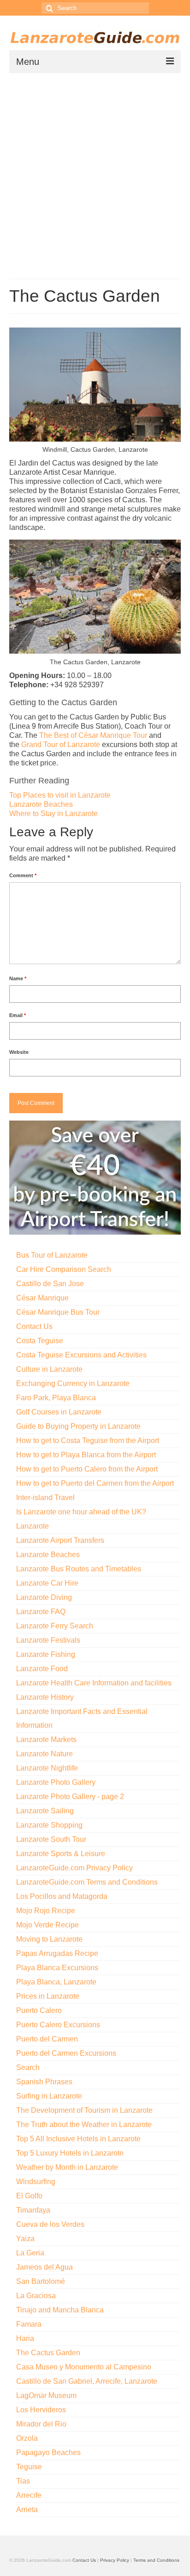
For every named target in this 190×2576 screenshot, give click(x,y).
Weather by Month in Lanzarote (67, 2167)
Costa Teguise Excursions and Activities (81, 1355)
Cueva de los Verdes (50, 2224)
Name (18, 978)
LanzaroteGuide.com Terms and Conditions (87, 1882)
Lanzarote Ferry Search (55, 1626)
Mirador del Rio (41, 2424)
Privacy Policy (115, 2560)
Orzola (27, 2438)
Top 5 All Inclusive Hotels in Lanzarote (78, 2139)
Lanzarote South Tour (51, 1839)
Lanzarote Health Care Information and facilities (94, 1683)
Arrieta (27, 2510)
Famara (29, 2324)
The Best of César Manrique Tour (93, 735)
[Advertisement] (95, 172)
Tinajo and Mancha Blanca (60, 2310)
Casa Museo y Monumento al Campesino (84, 2367)
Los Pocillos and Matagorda (62, 1896)
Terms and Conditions (156, 2560)
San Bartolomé (41, 2281)
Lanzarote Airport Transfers (60, 1540)
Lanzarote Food (42, 1669)
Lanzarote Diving (44, 1597)
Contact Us (34, 1326)
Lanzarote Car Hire (47, 1583)
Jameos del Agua (45, 2267)
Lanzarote (33, 1526)
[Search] (48, 8)
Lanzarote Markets (46, 1739)
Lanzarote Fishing (46, 1654)
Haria (25, 2338)
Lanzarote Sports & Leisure (61, 1854)
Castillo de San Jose (50, 1284)
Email (18, 1015)
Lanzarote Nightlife (47, 1768)
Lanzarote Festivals (48, 1640)
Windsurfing (36, 2182)
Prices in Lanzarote (48, 1996)
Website (19, 1052)
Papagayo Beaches (48, 2452)
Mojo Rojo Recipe (46, 1911)
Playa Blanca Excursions (57, 1968)
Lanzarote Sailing (45, 1811)
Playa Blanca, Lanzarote (56, 1982)
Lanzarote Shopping (49, 1825)
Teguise (29, 2467)
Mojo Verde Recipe (47, 1925)
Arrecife (29, 2495)
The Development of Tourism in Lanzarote (84, 2110)
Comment (23, 875)
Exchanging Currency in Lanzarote (73, 1383)
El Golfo (29, 2196)
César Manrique (42, 1298)
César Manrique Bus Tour (58, 1312)
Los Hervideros (41, 2410)
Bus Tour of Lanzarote (52, 1255)
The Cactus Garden (48, 2353)
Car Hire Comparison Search (64, 1269)
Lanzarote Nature (45, 1754)
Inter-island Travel (45, 1498)
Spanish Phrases (44, 2082)
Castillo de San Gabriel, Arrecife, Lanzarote (87, 2381)
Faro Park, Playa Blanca (56, 1398)
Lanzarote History (45, 1697)
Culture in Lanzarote (49, 1369)
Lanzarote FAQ (41, 1612)
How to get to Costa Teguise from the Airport (88, 1440)
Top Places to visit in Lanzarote (60, 795)
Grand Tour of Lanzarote (61, 745)
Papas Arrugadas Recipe (57, 1953)
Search (28, 2067)
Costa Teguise (40, 1341)
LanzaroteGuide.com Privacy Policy (74, 1868)
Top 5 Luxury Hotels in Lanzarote (70, 2153)
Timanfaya (33, 2210)
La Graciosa (36, 2296)
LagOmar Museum (46, 2395)
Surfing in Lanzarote (49, 2096)
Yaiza (25, 2239)
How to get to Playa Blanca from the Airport (86, 1455)
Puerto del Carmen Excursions (66, 2053)
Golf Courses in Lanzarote (59, 1412)
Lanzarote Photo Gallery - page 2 (70, 1797)
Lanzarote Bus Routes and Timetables (79, 1569)
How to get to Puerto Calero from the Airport (87, 1469)
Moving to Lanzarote (49, 1939)
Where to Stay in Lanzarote (53, 814)
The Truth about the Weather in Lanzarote (84, 2125)
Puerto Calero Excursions (58, 2025)
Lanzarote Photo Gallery (56, 1782)
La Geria (30, 2253)
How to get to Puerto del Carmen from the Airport (95, 1483)
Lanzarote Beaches (41, 804)
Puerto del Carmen (47, 2039)
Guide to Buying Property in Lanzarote (78, 1426)
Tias (23, 2481)
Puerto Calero (39, 2010)
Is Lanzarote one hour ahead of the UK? (81, 1512)
